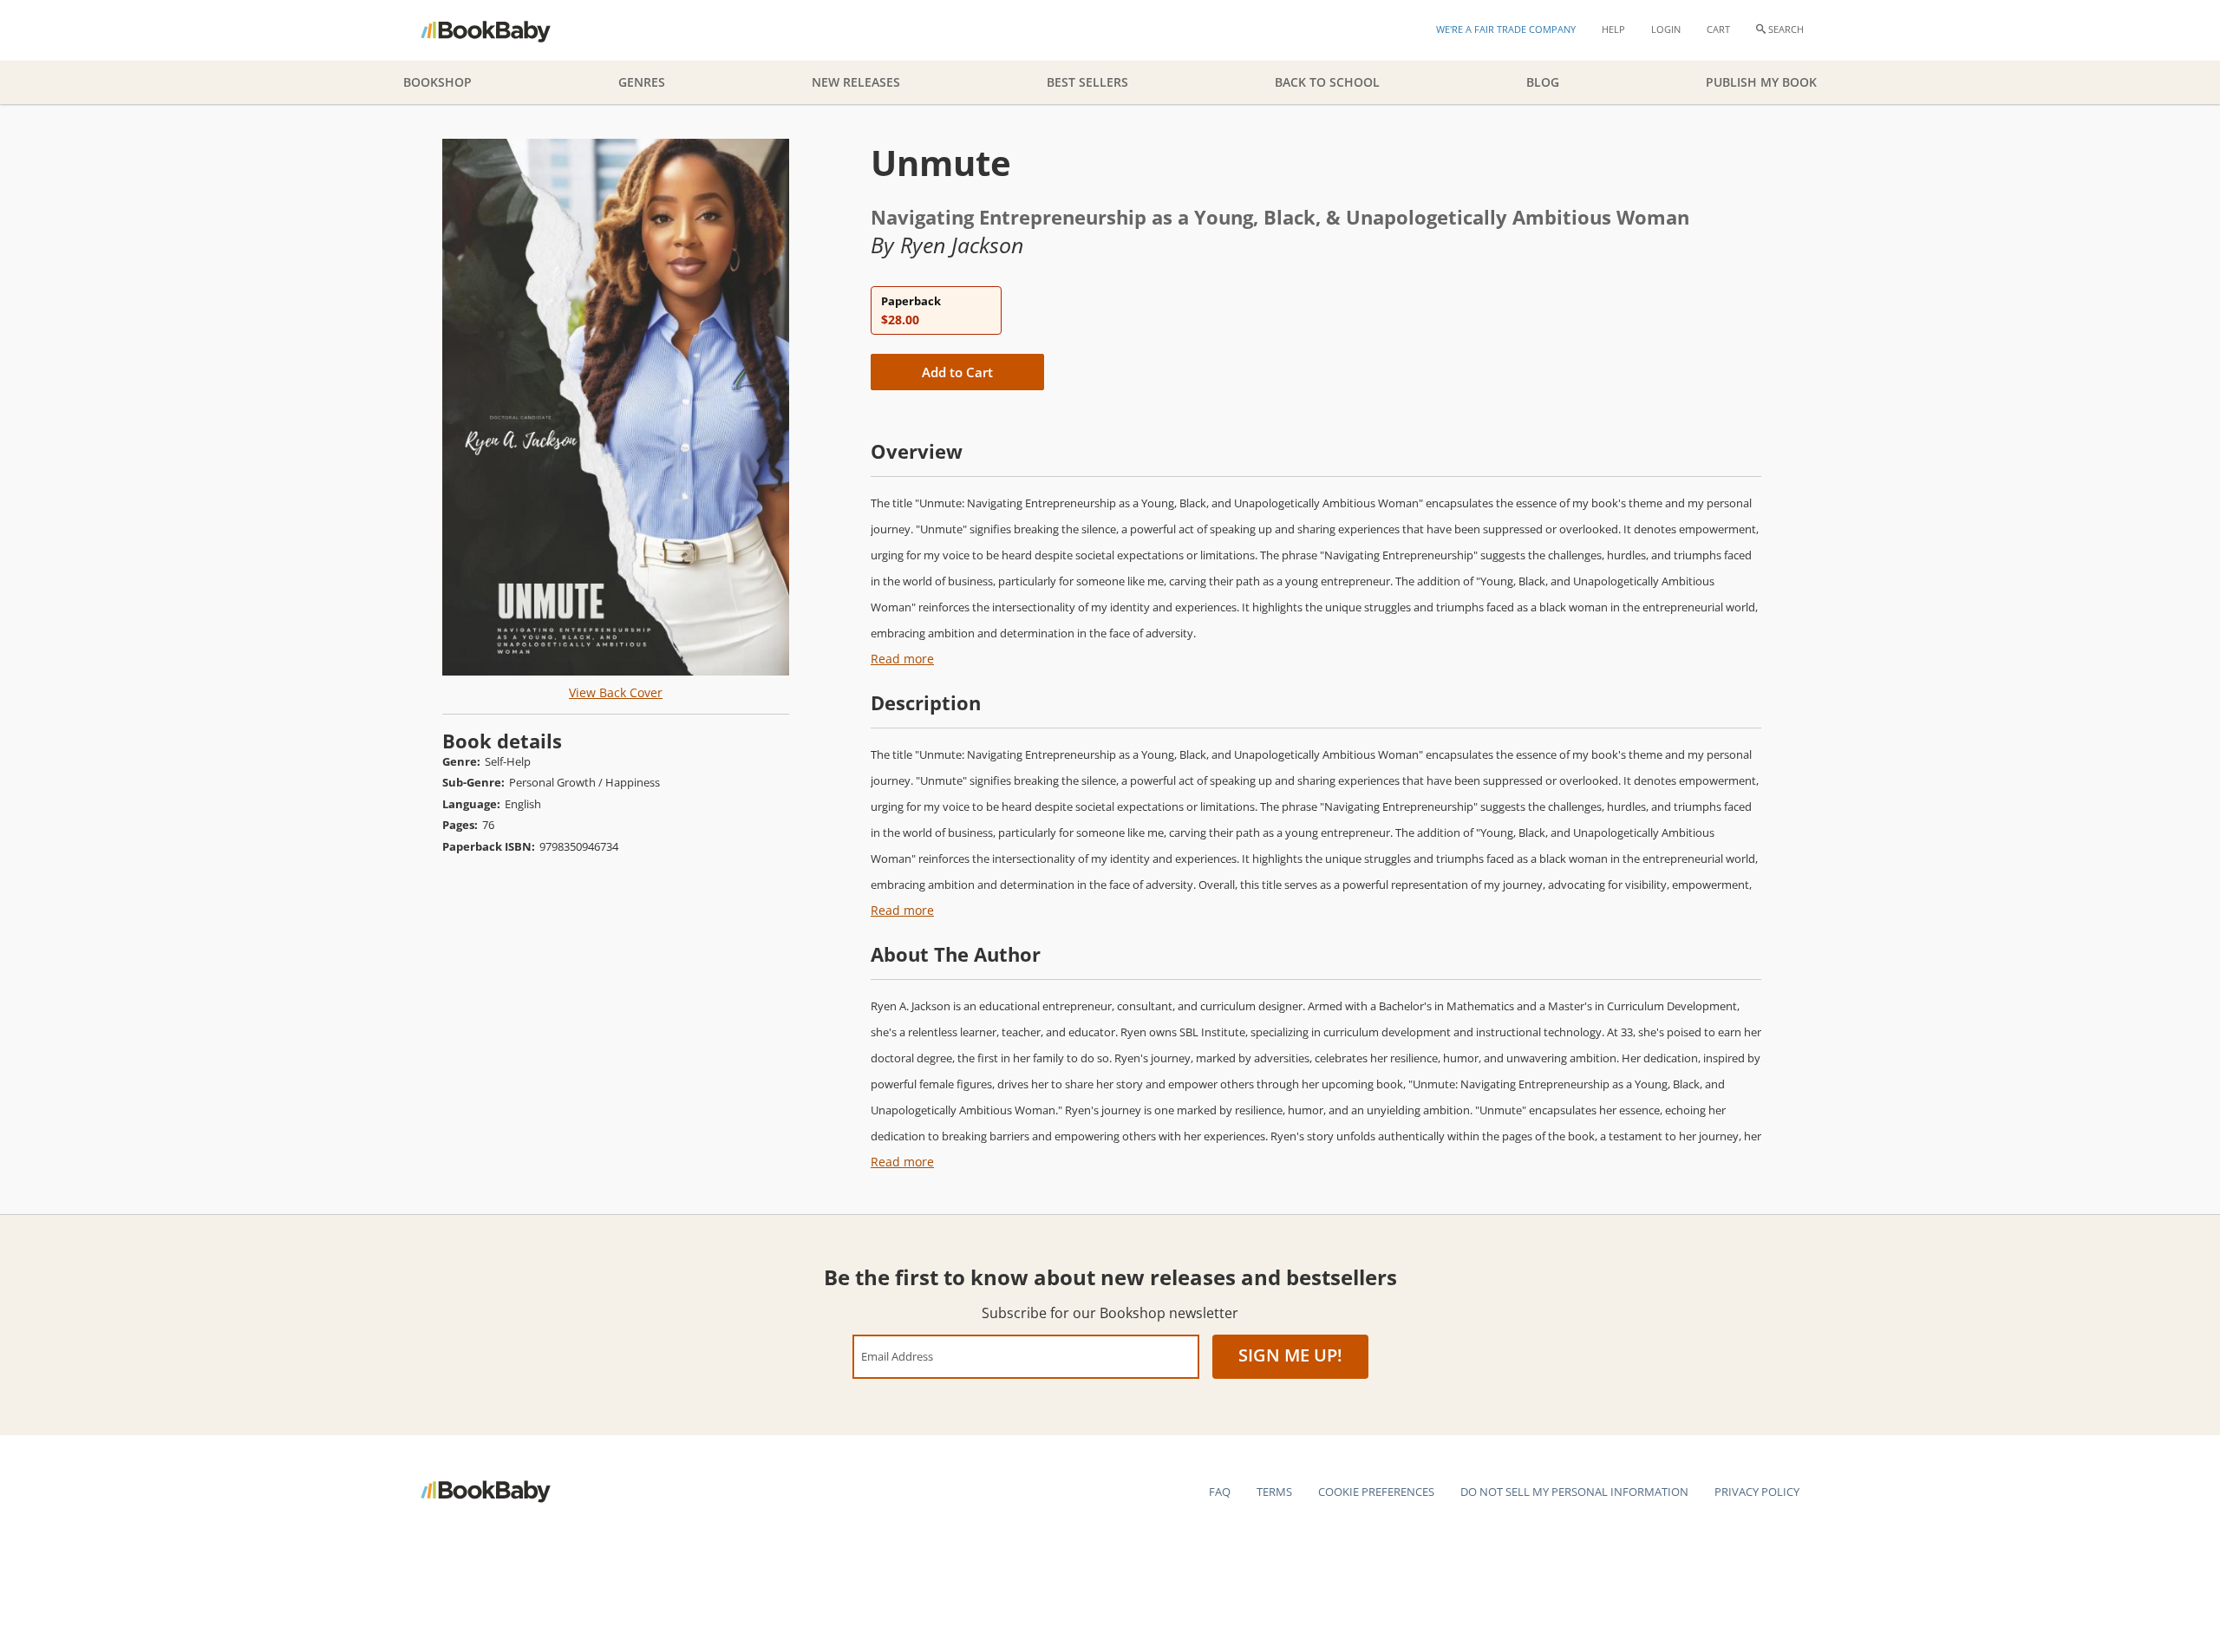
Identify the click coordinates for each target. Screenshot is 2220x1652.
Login (1666, 29)
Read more (902, 659)
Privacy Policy (1757, 1492)
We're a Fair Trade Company (1506, 29)
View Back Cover (616, 692)
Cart (1718, 29)
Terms (1274, 1492)
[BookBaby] (501, 30)
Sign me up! (1290, 1355)
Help (1613, 29)
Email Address (897, 1356)
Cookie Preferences (1376, 1492)
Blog (1543, 82)
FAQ (1220, 1492)
